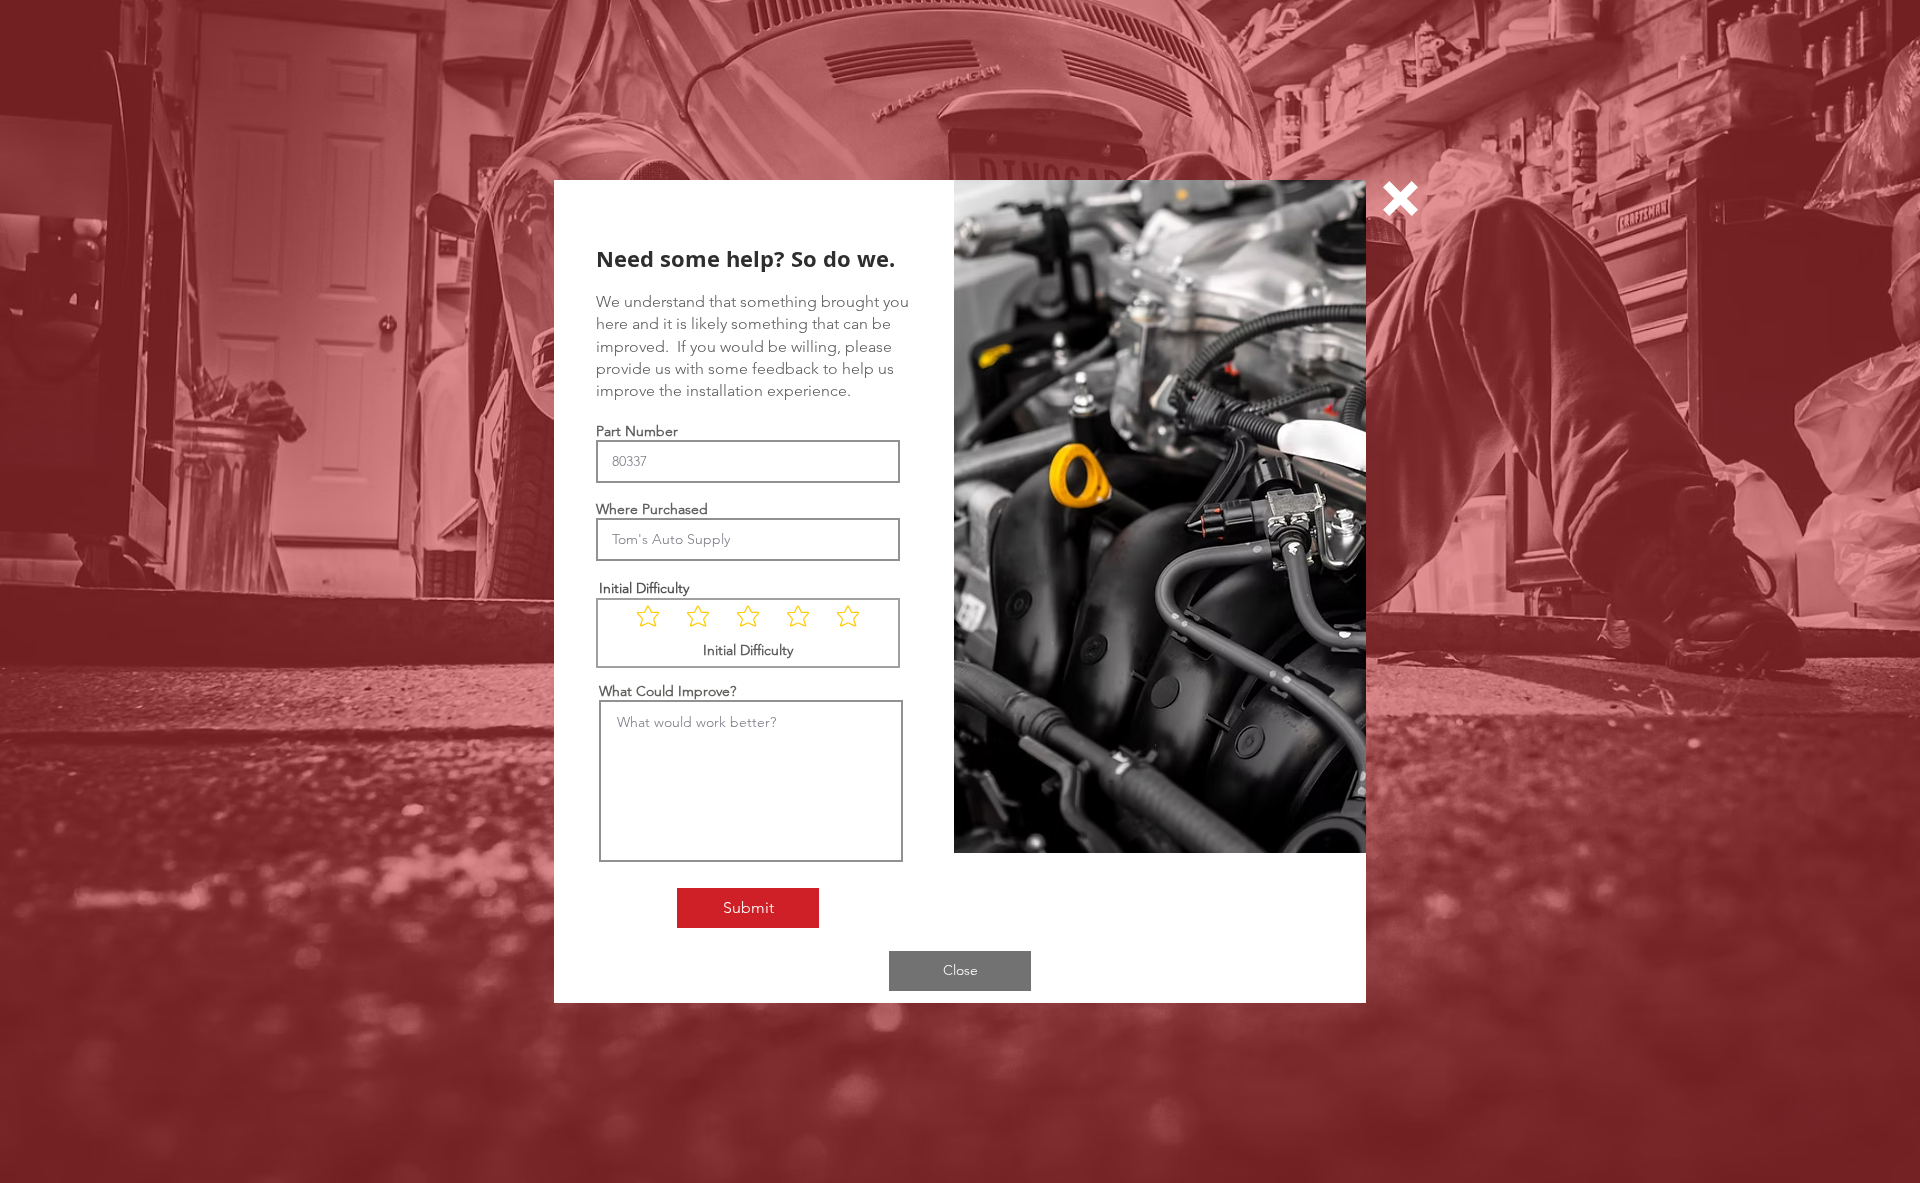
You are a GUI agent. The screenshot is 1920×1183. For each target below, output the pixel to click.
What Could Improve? (667, 691)
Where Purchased (652, 509)
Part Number (637, 431)
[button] (1400, 198)
